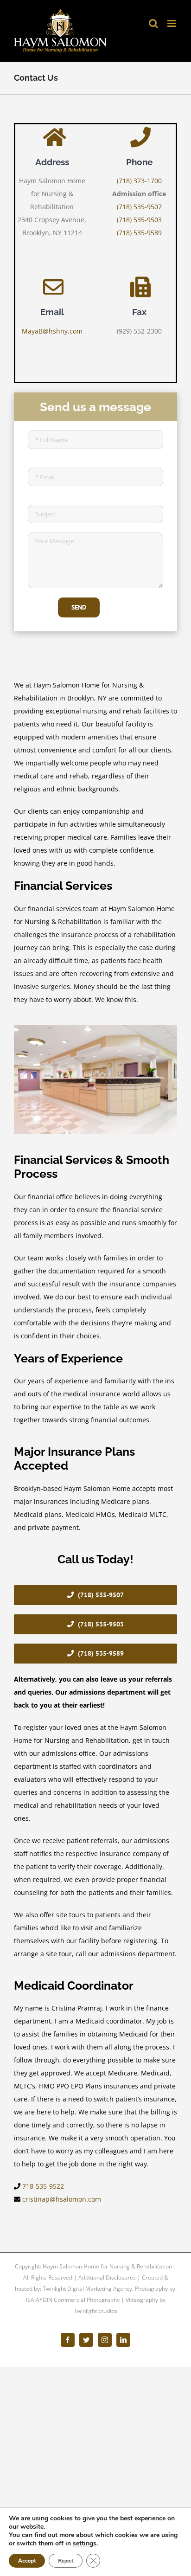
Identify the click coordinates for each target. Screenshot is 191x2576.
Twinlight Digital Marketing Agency (87, 2289)
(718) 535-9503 (139, 220)
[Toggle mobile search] (153, 23)
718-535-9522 (43, 2186)
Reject (66, 2561)
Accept (27, 2561)
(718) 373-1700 (139, 181)
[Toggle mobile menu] (172, 23)
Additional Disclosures (107, 2277)
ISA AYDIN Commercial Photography (73, 2300)
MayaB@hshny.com (52, 331)
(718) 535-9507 (139, 207)
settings (85, 2544)
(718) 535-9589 (139, 233)
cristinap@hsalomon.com (62, 2199)
